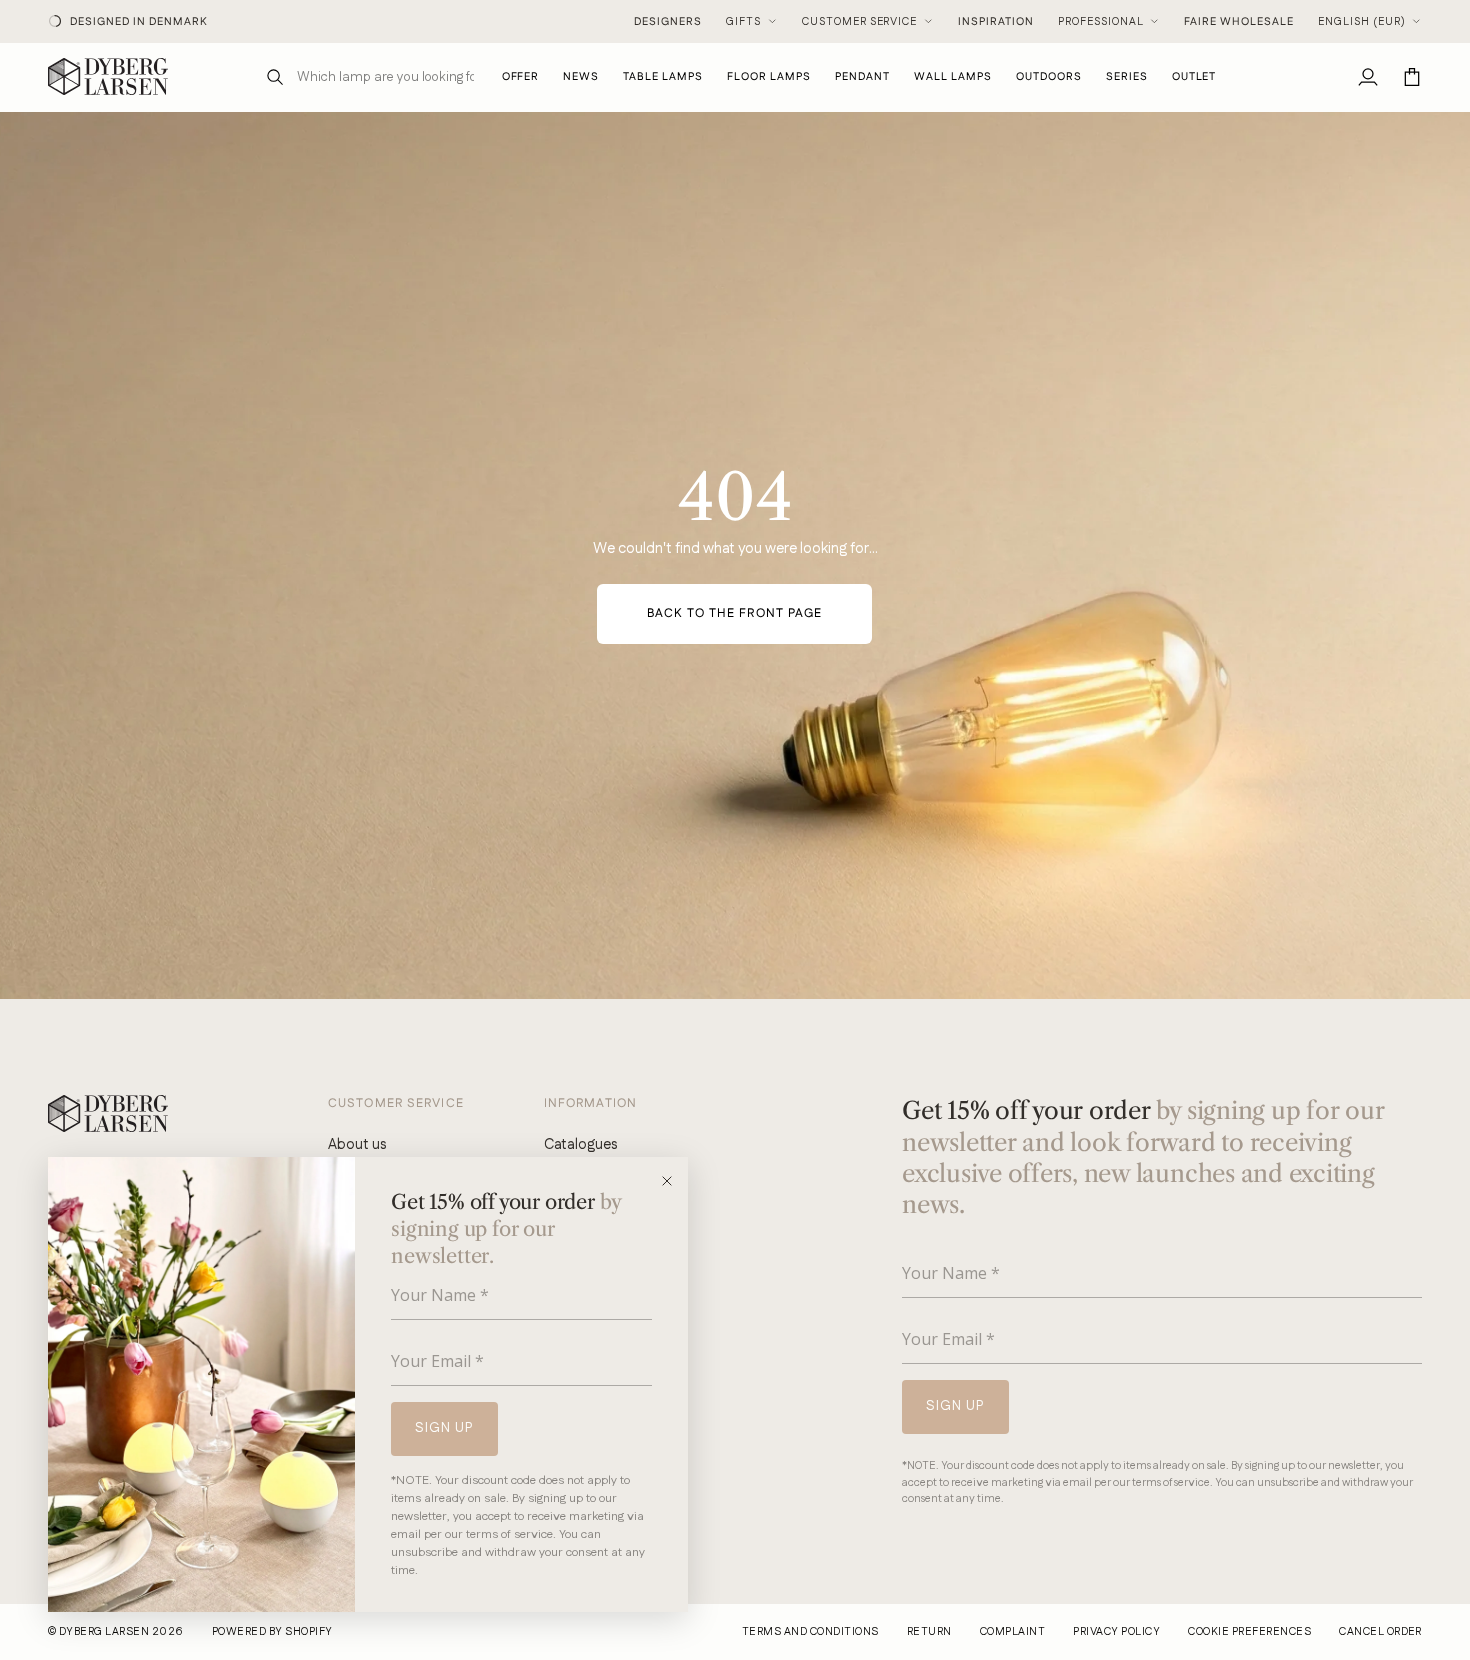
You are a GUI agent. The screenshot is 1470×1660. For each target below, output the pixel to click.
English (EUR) (1362, 22)
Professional (1101, 22)
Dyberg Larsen (104, 1632)
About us (357, 1144)
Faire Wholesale (1239, 22)
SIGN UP (444, 1428)
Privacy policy (1116, 1632)
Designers (668, 22)
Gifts (743, 22)
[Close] (673, 1181)
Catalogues (580, 1144)
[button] (663, 76)
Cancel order (1380, 1632)
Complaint (1012, 1632)
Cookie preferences (1249, 1632)
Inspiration (996, 22)
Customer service (860, 22)
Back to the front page (734, 613)
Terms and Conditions (810, 1632)
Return (929, 1632)
